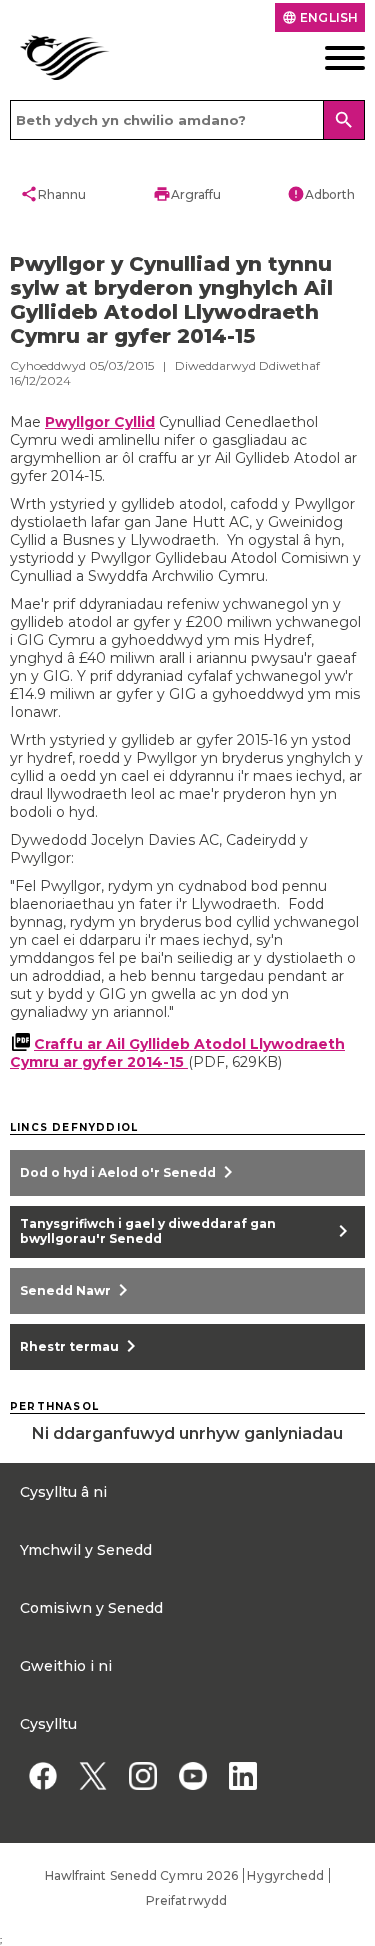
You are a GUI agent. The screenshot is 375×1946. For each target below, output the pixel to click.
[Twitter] (92, 1775)
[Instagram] (142, 1775)
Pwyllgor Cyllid (100, 422)
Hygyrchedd (285, 1875)
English (320, 17)
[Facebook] (42, 1775)
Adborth (321, 194)
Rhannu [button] (53, 194)
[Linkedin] (242, 1775)
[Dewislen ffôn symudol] (328, 58)
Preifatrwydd (186, 1900)
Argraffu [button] (187, 194)
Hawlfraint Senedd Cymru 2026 (142, 1875)
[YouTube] (192, 1775)
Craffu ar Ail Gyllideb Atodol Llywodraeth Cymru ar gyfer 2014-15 (177, 1053)
